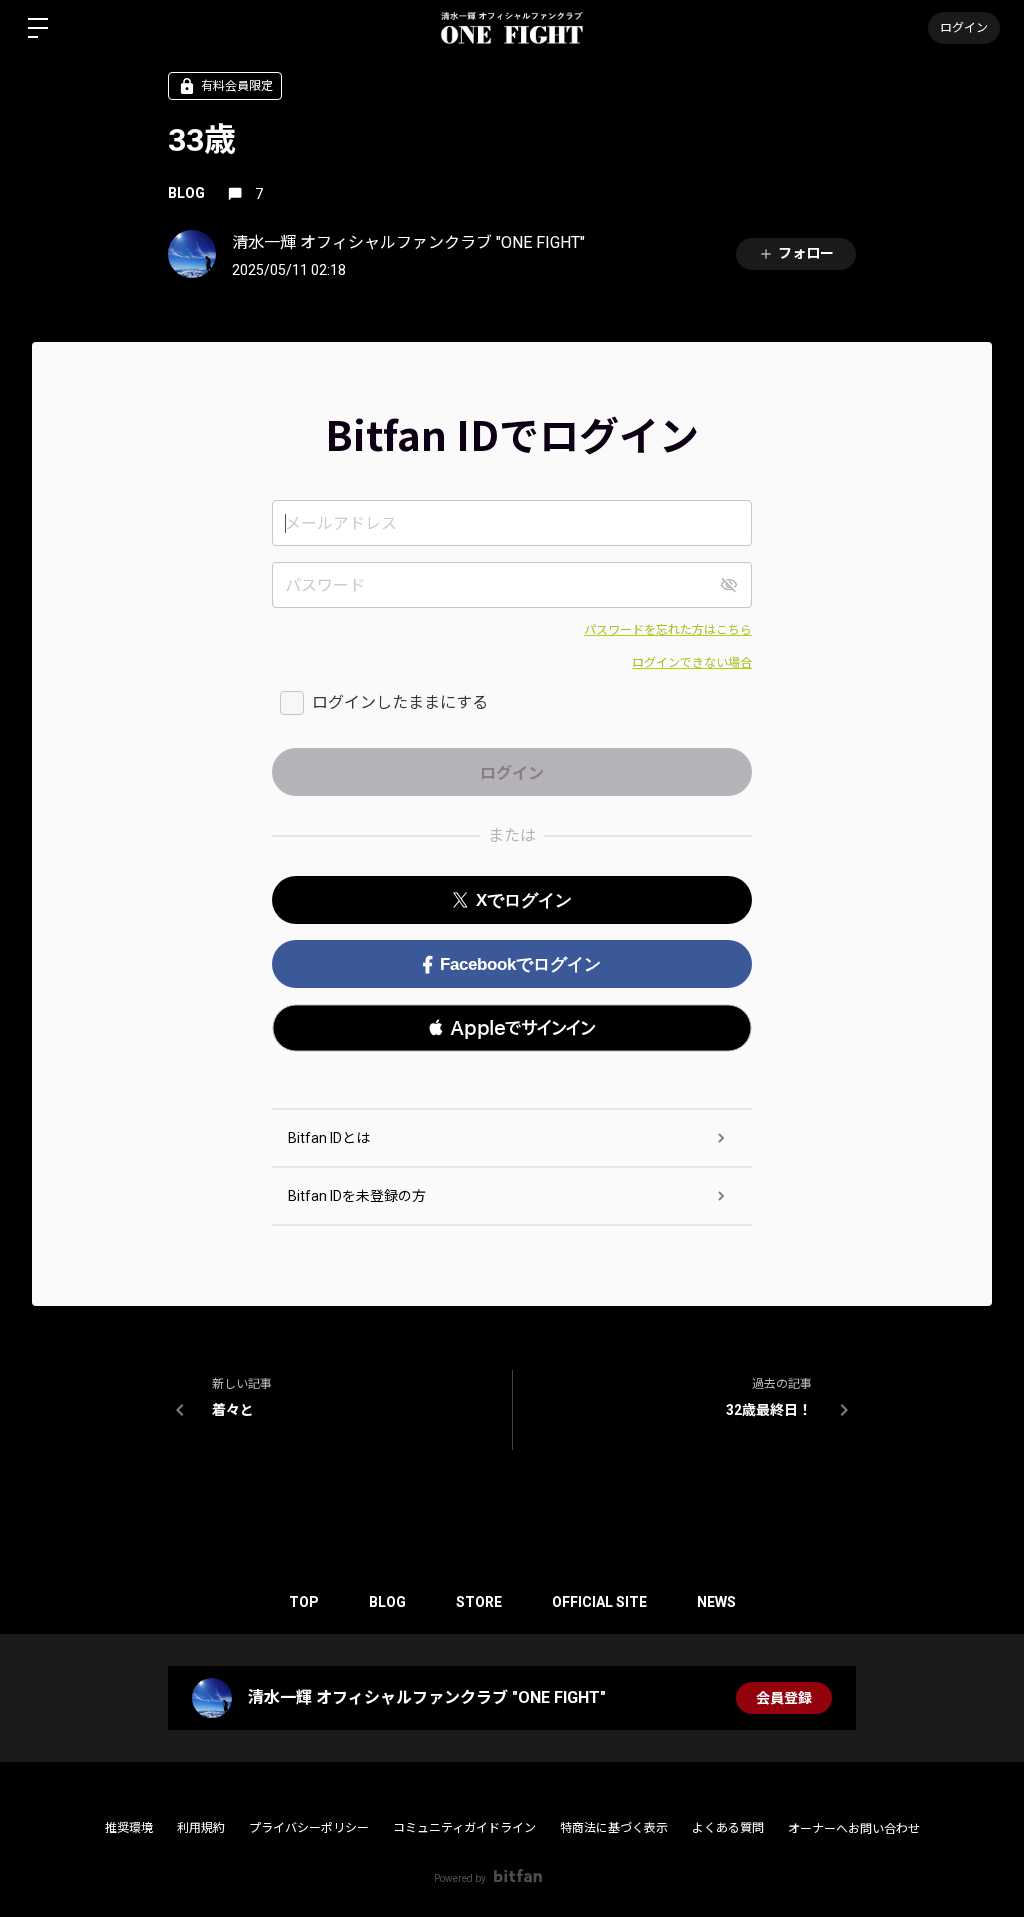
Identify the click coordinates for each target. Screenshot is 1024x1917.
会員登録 (784, 1698)
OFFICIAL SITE (599, 1602)
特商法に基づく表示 (614, 1828)
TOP (304, 1602)
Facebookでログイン (520, 964)
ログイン (964, 28)
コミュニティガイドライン (464, 1828)
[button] (512, 1028)
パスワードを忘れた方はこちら (668, 630)
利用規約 (201, 1828)
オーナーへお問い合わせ (854, 1829)
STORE (479, 1602)
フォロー (806, 253)
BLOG (186, 193)
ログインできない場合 (692, 663)
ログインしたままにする (400, 702)
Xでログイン (524, 900)
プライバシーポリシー (309, 1828)
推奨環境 (129, 1828)
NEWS (716, 1602)
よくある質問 (728, 1828)
